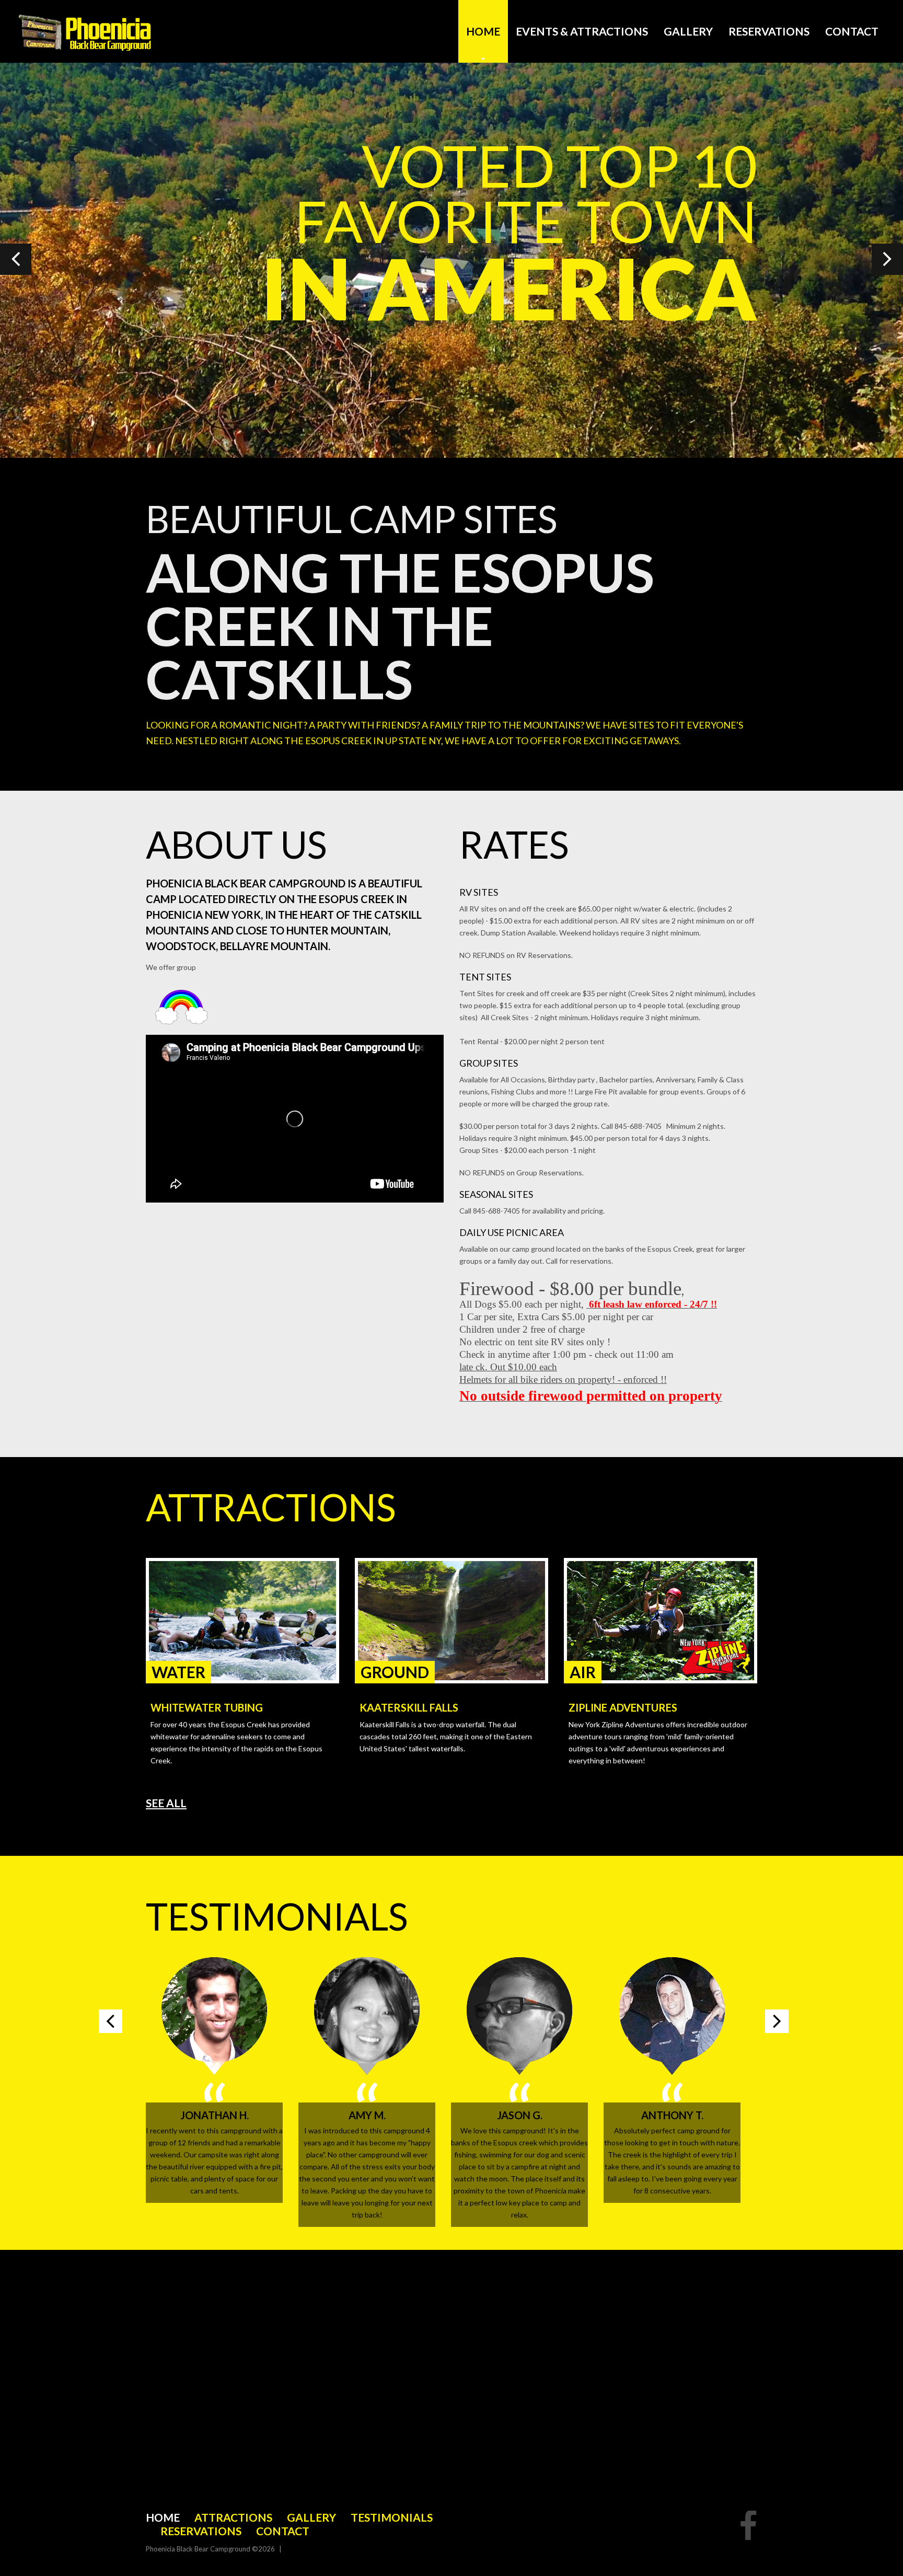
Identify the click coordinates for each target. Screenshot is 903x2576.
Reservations (769, 31)
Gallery (688, 31)
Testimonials (392, 2517)
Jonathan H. (215, 2115)
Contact (852, 31)
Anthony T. (672, 2115)
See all (166, 1803)
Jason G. (520, 2115)
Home (483, 31)
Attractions (233, 2517)
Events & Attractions (582, 31)
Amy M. (367, 2115)
